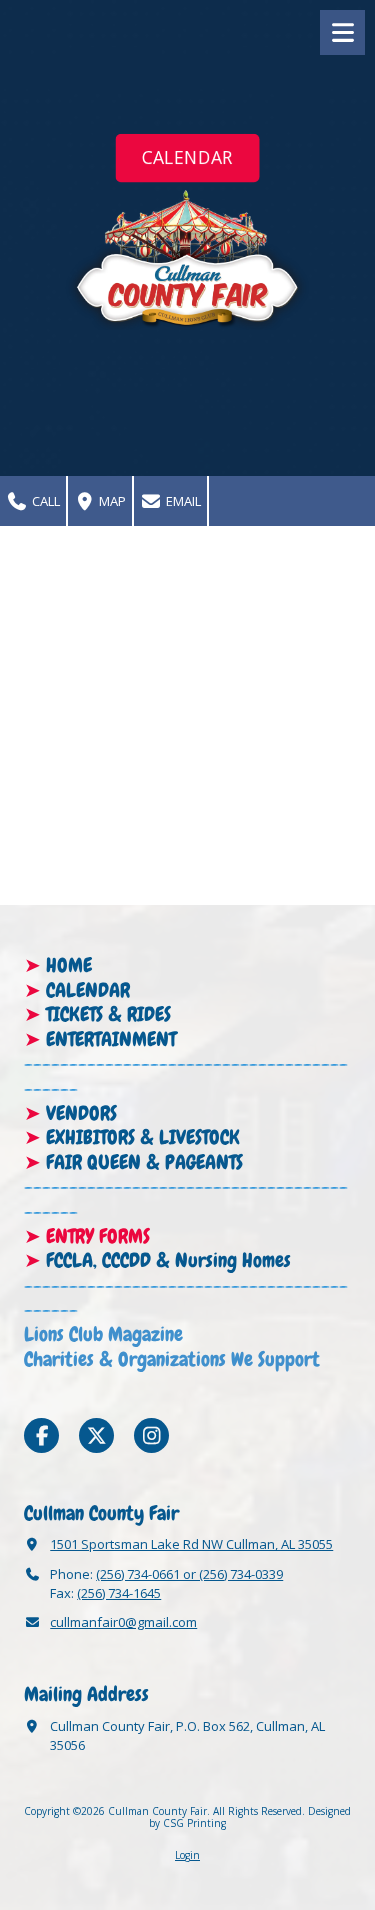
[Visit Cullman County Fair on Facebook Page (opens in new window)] (41, 1435)
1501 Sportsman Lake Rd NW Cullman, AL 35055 (191, 1544)
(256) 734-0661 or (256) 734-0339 (189, 1574)
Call (44, 501)
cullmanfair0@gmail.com (123, 1622)
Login (187, 1855)
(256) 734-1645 (119, 1593)
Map (111, 501)
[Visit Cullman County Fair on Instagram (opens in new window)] (151, 1435)
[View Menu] (342, 32)
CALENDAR (188, 157)
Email (182, 501)
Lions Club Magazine (103, 1334)
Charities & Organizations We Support (172, 1359)
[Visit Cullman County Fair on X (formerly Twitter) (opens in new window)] (96, 1435)
